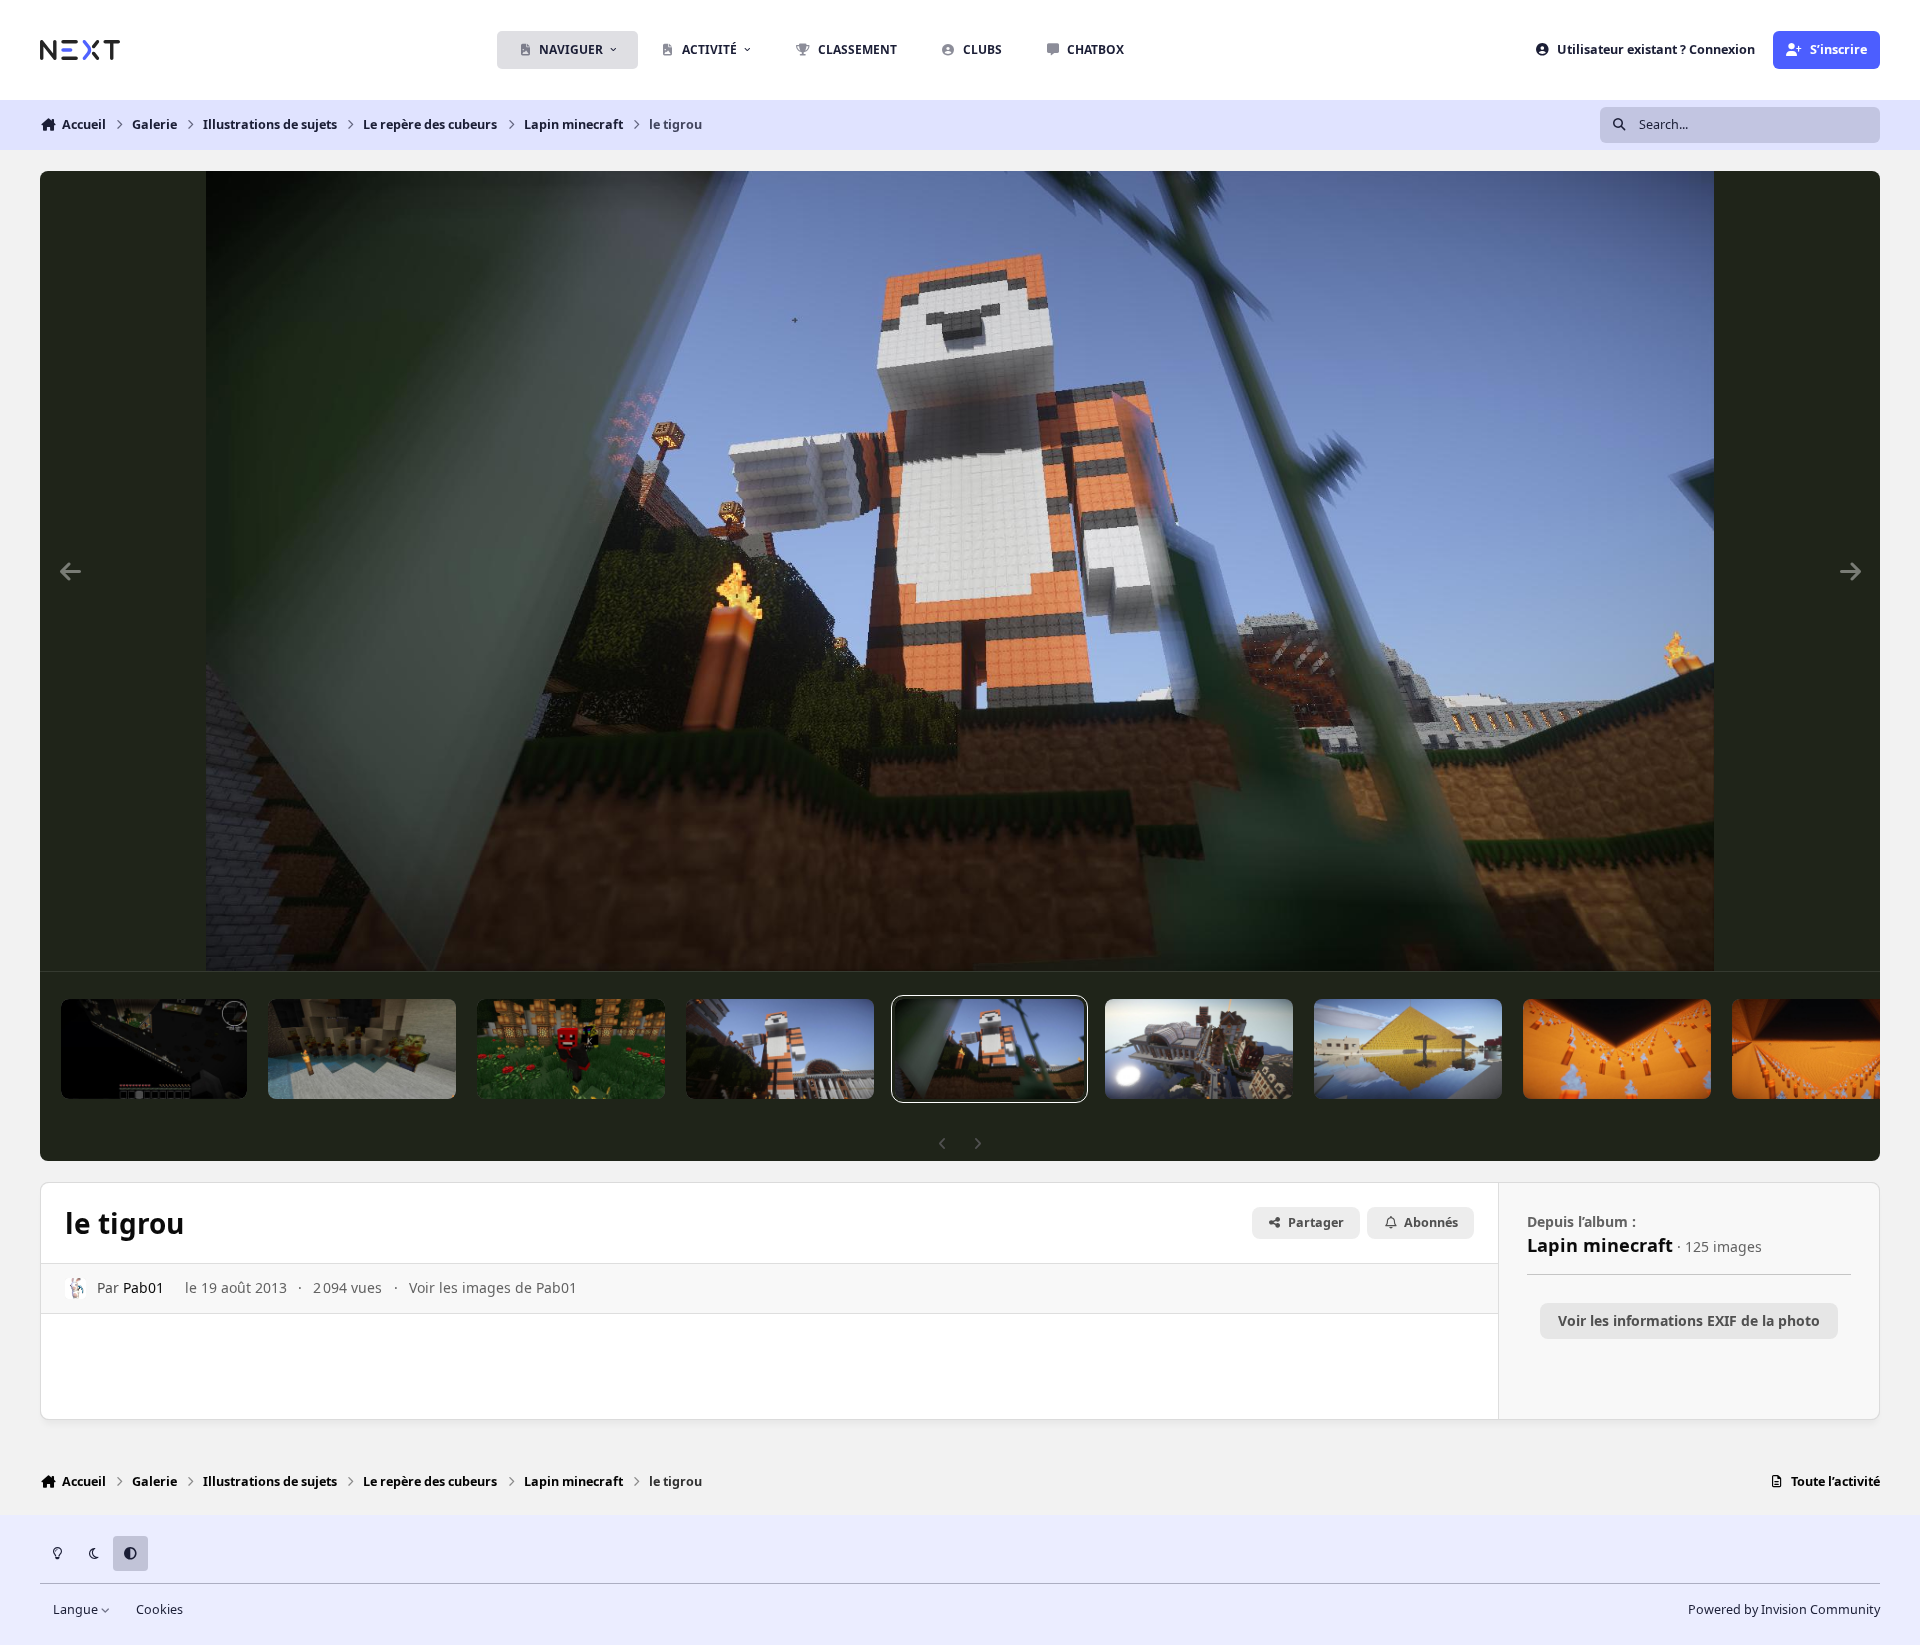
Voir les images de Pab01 (493, 1287)
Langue (77, 1609)
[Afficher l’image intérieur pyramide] (1617, 1049)
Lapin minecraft (1600, 1245)
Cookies (159, 1609)
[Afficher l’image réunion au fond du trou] (362, 1049)
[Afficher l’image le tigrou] (780, 1049)
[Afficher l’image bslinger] (571, 1049)
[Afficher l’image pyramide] (1408, 1049)
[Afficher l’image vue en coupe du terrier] (154, 1049)
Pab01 (143, 1287)
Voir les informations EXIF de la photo (1689, 1320)
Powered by (1784, 1609)
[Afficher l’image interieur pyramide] (1826, 1049)
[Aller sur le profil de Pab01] (75, 1288)
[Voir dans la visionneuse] (960, 571)
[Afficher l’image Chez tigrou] (1199, 1049)
